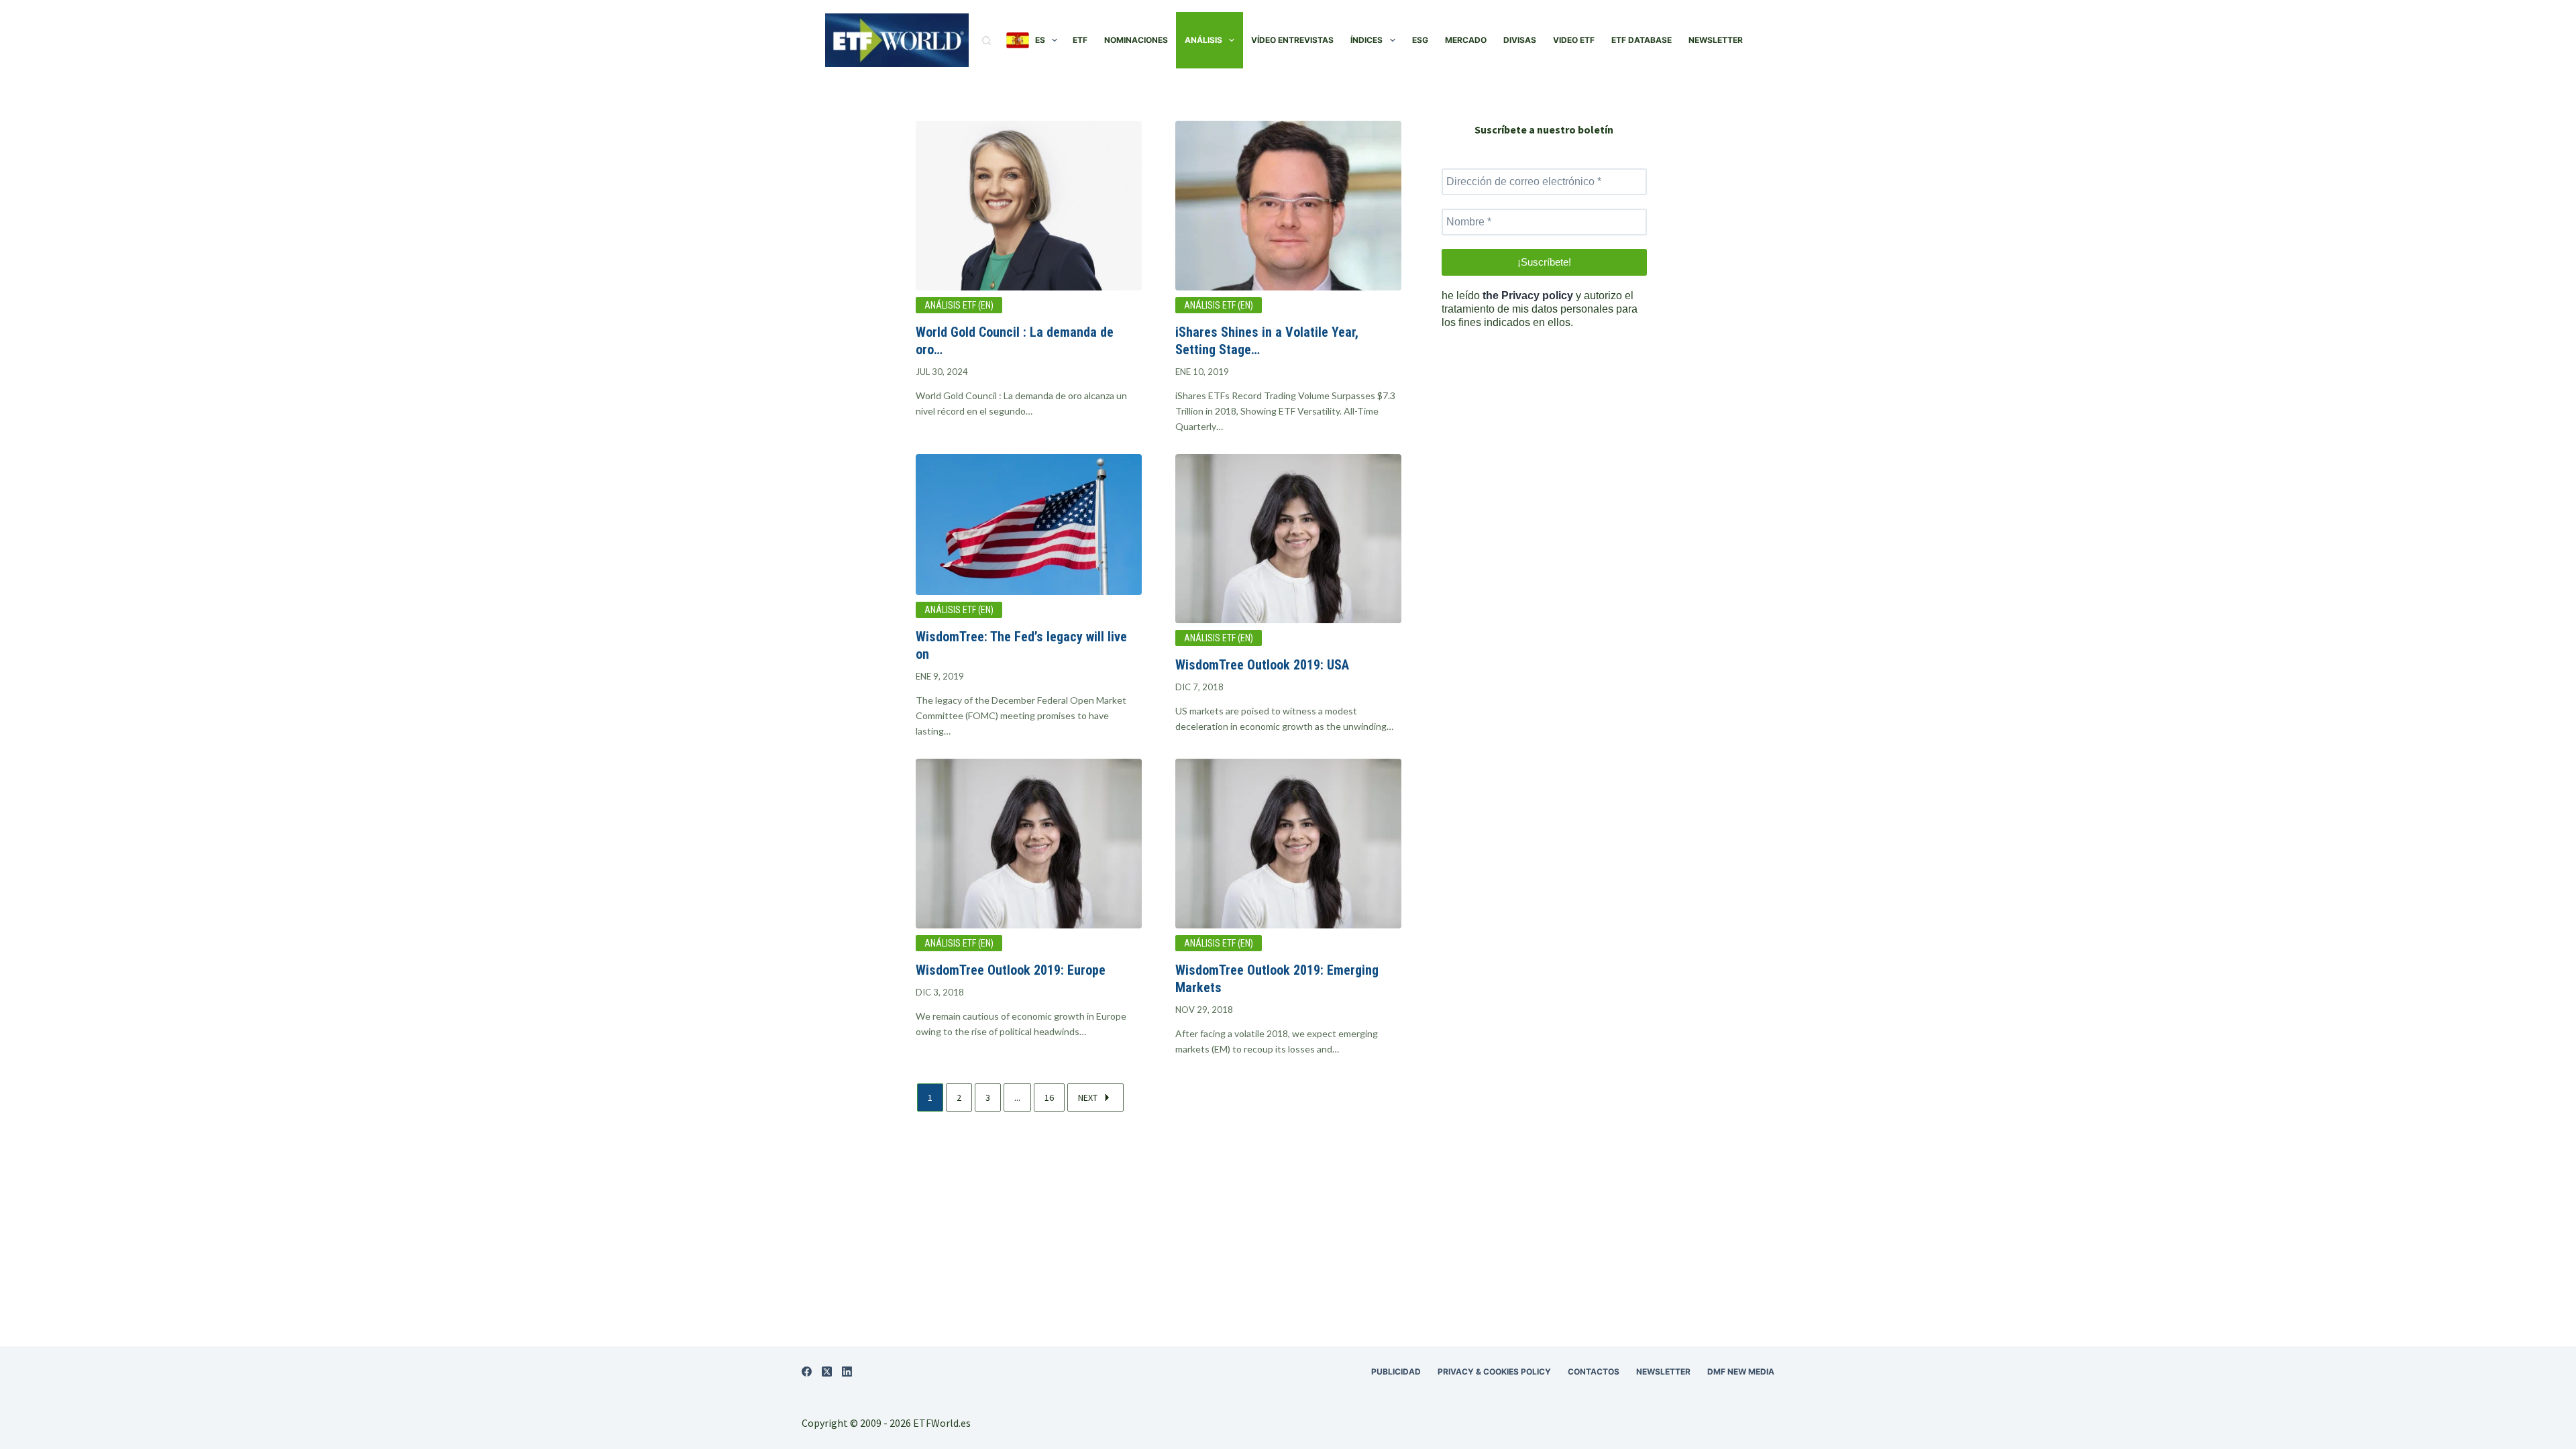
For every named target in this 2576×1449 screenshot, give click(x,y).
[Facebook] (807, 1372)
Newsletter (1716, 40)
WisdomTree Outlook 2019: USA (1262, 665)
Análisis (1203, 40)
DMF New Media (1741, 1372)
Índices (1366, 40)
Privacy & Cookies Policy (1494, 1372)
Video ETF (1574, 40)
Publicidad (1396, 1372)
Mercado (1466, 40)
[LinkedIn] (847, 1372)
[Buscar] (986, 41)
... (1017, 1097)
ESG (1420, 40)
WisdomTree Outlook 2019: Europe (1011, 970)
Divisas (1520, 40)
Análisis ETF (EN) (959, 305)
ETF (1080, 40)
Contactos (1594, 1372)
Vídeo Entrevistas (1292, 40)
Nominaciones (1136, 40)
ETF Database (1642, 40)
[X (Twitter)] (827, 1372)
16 (1049, 1097)
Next (1088, 1097)
